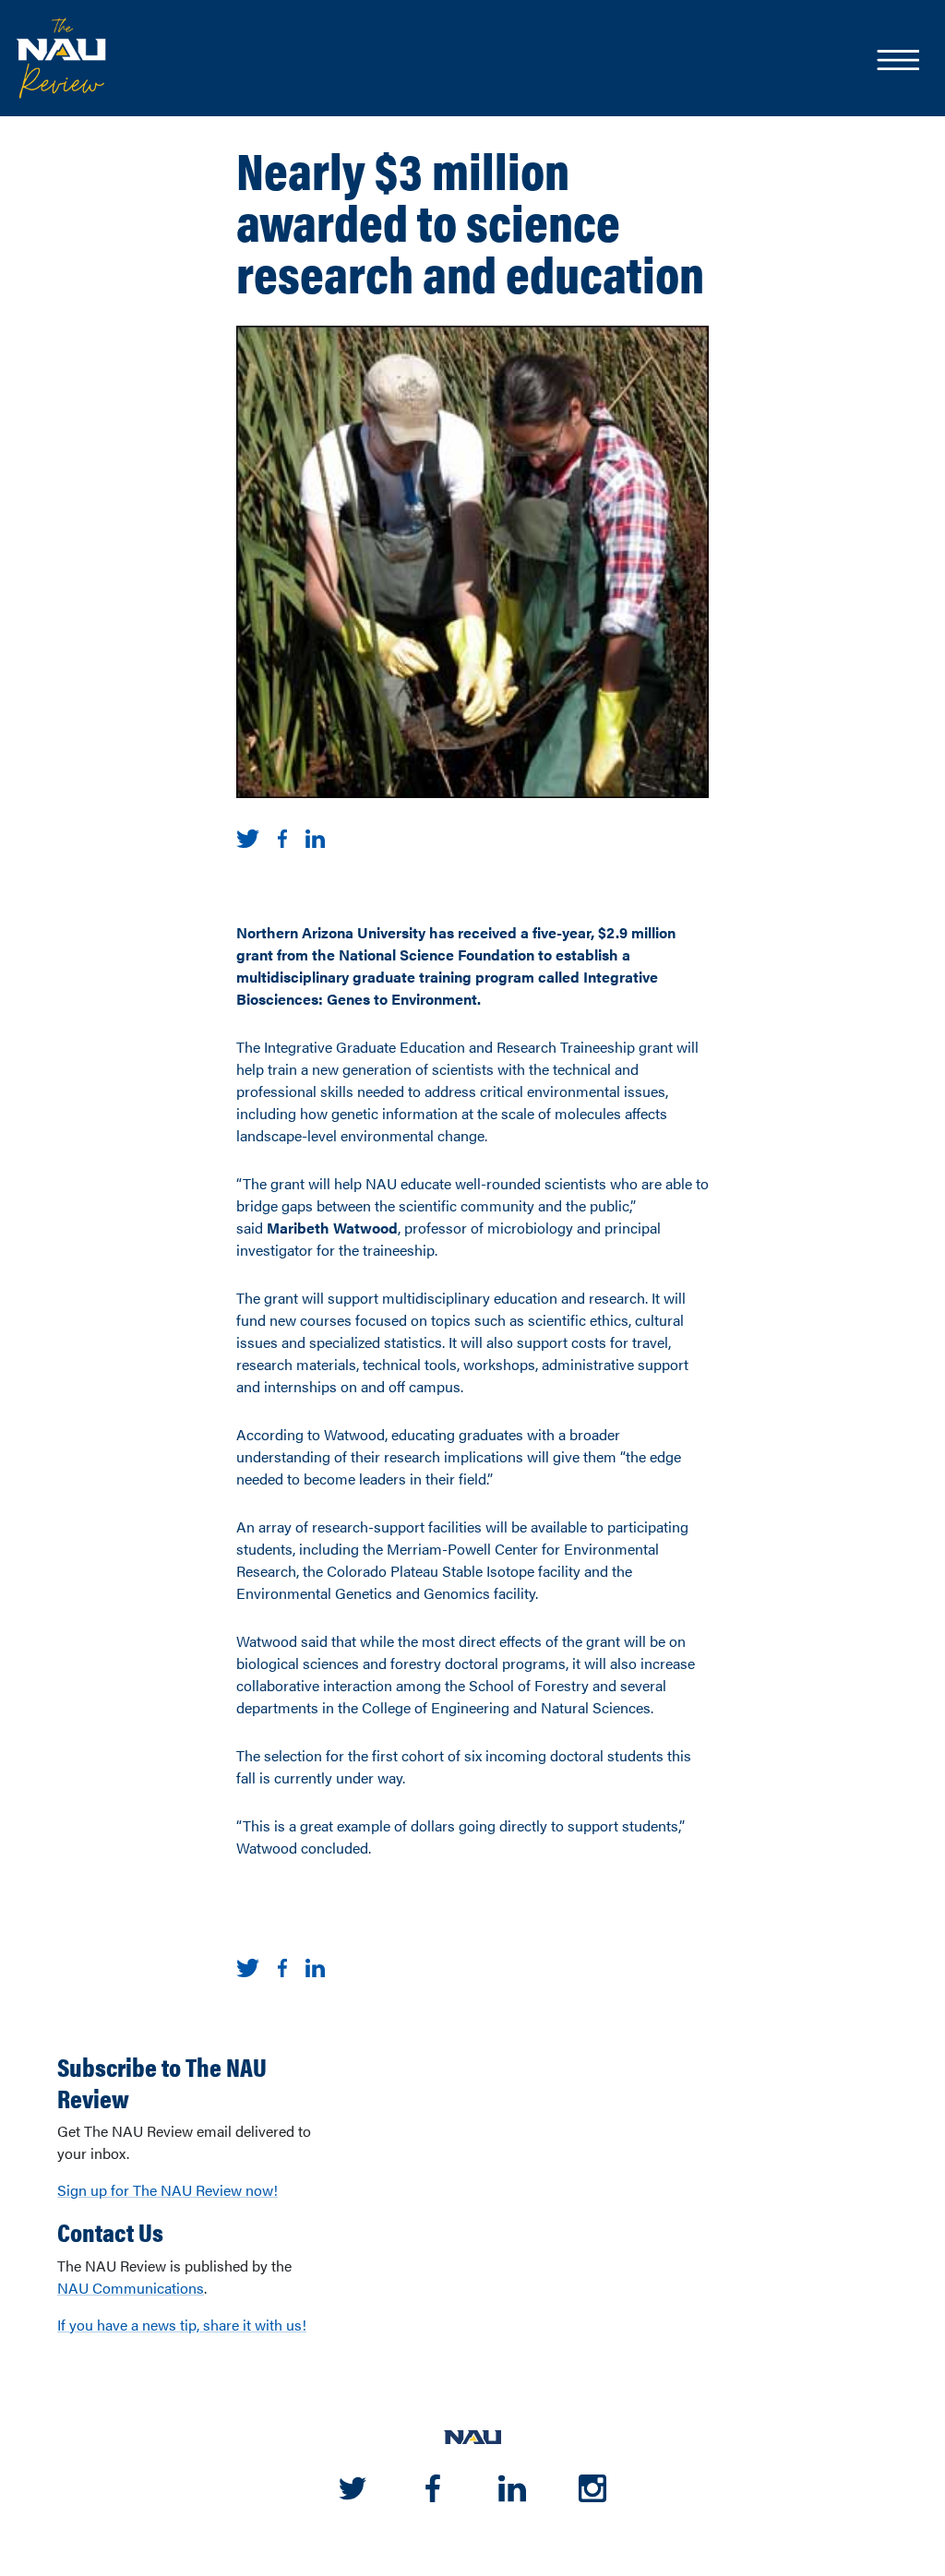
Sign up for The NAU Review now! (167, 2190)
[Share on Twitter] (248, 836)
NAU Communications (131, 2288)
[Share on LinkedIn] (315, 836)
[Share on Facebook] (282, 836)
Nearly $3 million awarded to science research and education (470, 221)
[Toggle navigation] (897, 62)
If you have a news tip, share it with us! (182, 2325)
